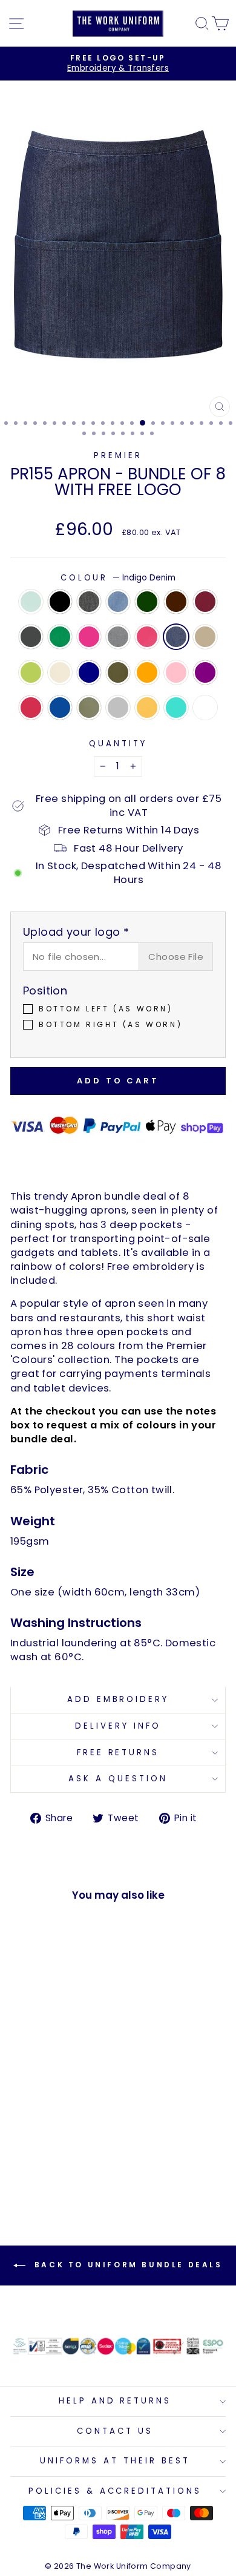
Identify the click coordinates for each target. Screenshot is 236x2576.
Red (31, 708)
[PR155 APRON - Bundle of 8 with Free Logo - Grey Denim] (23, 2140)
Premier (118, 455)
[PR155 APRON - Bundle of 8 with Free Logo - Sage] (65, 2163)
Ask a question (118, 1779)
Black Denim (89, 602)
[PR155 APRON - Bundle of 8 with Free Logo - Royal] (51, 2163)
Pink (176, 672)
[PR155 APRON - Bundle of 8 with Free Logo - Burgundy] (37, 2128)
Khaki (205, 637)
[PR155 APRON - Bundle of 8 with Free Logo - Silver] (79, 2163)
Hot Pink (147, 637)
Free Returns (118, 1753)
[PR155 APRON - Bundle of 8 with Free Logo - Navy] (37, 2151)
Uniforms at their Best (115, 2461)
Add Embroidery (118, 1699)
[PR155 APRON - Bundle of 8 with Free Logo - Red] (37, 2163)
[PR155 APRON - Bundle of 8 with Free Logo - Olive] (51, 2151)
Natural (60, 672)
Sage (89, 708)
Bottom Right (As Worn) (110, 1025)
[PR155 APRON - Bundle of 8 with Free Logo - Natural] (23, 2151)
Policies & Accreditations (115, 2491)
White (205, 708)
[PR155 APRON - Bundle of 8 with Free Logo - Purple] (23, 2163)
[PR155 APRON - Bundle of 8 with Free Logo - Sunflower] (37, 2174)
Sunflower (147, 708)
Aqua (31, 602)
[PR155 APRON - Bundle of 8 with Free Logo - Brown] (23, 2128)
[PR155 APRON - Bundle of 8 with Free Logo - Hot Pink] (37, 2140)
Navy (89, 672)
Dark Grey (31, 637)
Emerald (60, 637)
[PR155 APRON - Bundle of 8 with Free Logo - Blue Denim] (65, 2117)
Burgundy (205, 602)
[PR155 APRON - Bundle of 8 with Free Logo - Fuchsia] (79, 2128)
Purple (205, 672)
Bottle (147, 602)
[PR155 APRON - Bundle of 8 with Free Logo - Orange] (65, 2151)
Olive (118, 672)
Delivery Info (118, 1726)
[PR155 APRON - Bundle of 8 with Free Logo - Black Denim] (51, 2117)
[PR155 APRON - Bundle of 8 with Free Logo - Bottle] (79, 2117)
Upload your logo (76, 932)
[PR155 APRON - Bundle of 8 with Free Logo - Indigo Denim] (51, 2140)
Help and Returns (115, 2401)
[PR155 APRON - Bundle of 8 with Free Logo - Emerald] (65, 2128)
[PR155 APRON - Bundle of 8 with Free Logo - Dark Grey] (51, 2128)
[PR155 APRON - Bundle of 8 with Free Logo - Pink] (79, 2151)
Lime (31, 672)
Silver (118, 708)
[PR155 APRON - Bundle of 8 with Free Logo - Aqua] (23, 2117)
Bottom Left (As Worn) (106, 1009)
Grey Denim (118, 637)
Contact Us (115, 2431)
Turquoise (176, 708)
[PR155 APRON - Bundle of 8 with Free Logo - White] (65, 2174)
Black (60, 602)
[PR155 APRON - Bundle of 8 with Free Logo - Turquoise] (51, 2174)
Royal (60, 708)
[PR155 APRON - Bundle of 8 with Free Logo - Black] (37, 2117)
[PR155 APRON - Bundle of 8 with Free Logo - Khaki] (65, 2140)
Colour (118, 578)
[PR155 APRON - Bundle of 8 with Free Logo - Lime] (79, 2140)
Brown (176, 602)
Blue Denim (118, 602)
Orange (147, 672)
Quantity (118, 744)
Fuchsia (89, 637)
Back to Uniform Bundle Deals (126, 2265)
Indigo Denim (176, 637)
